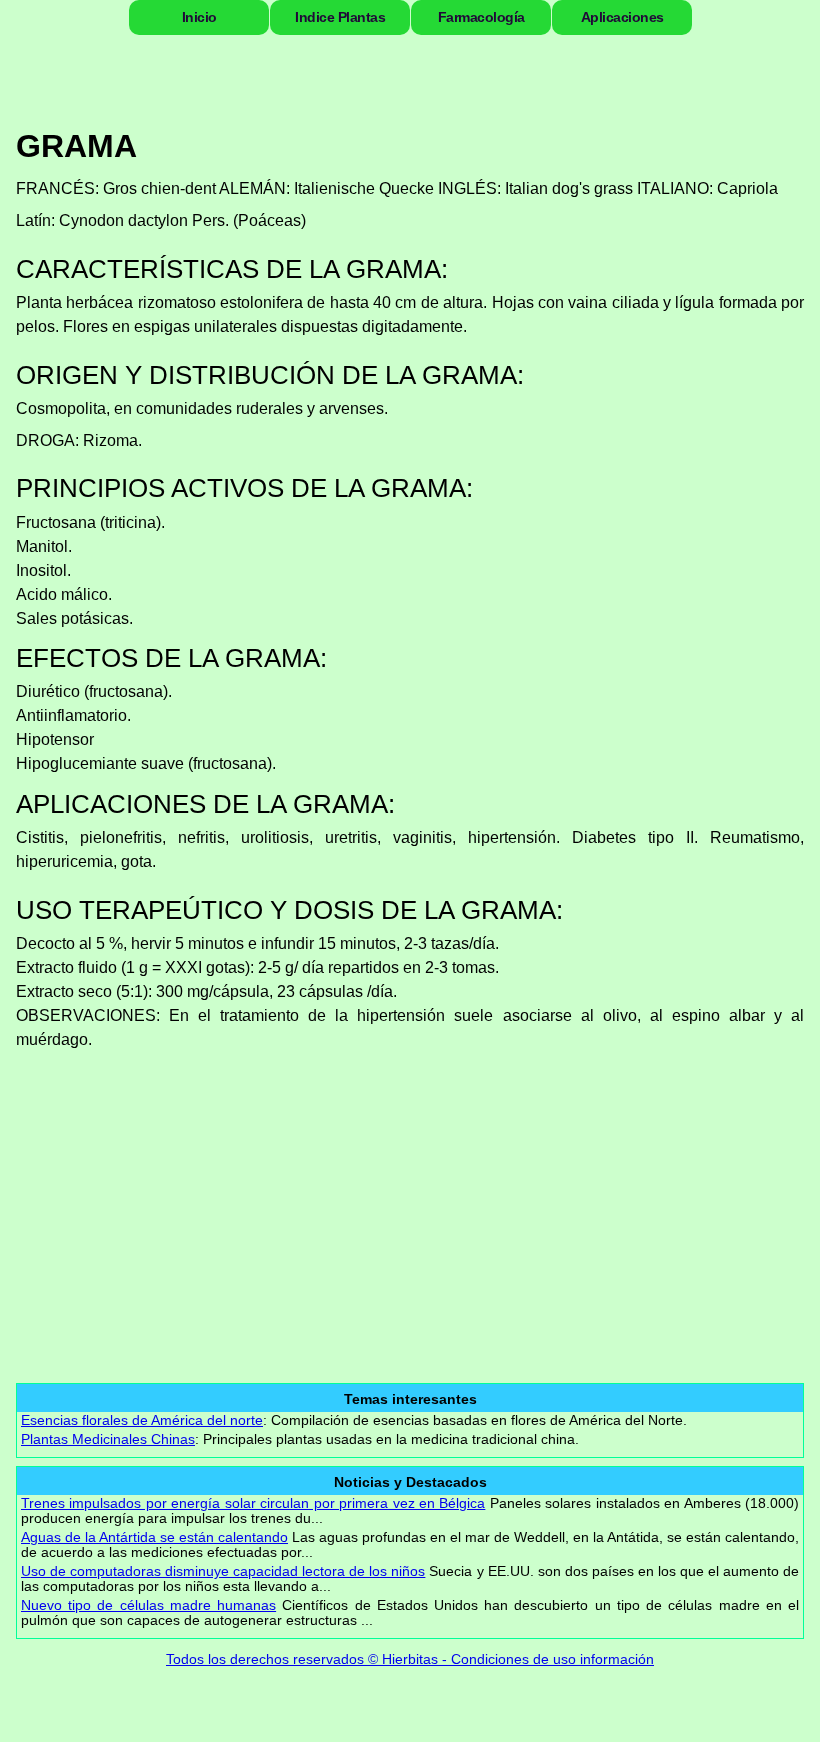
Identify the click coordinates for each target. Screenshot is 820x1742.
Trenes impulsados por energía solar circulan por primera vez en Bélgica (253, 1503)
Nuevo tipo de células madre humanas (148, 1605)
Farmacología (481, 17)
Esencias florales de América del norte (142, 1420)
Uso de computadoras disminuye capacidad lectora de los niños (223, 1571)
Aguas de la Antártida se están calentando (154, 1537)
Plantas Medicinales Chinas (108, 1439)
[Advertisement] (418, 1202)
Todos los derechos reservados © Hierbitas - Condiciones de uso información (410, 1659)
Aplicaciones (622, 17)
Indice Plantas (340, 17)
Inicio (199, 17)
